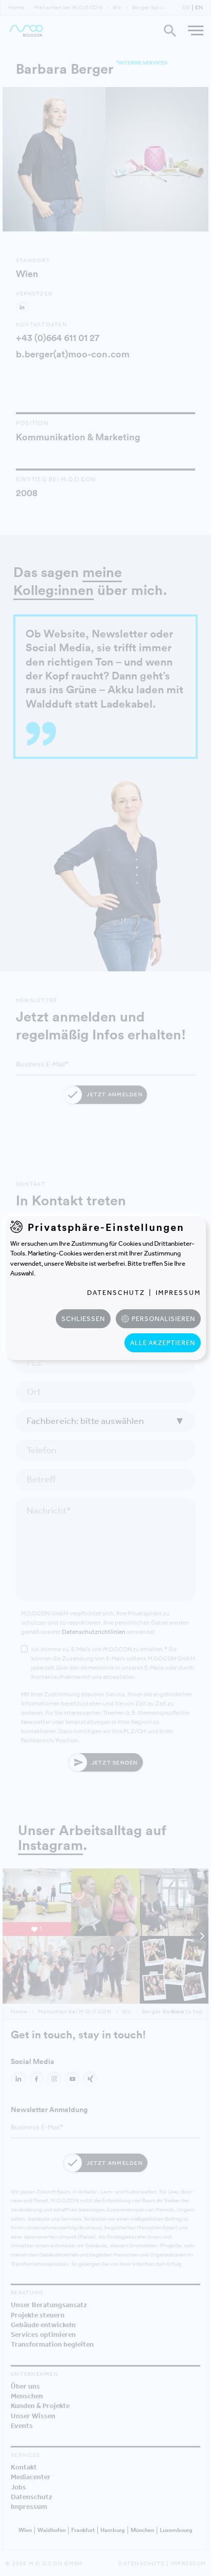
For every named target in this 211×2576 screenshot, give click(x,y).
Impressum (178, 1293)
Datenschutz (116, 1293)
